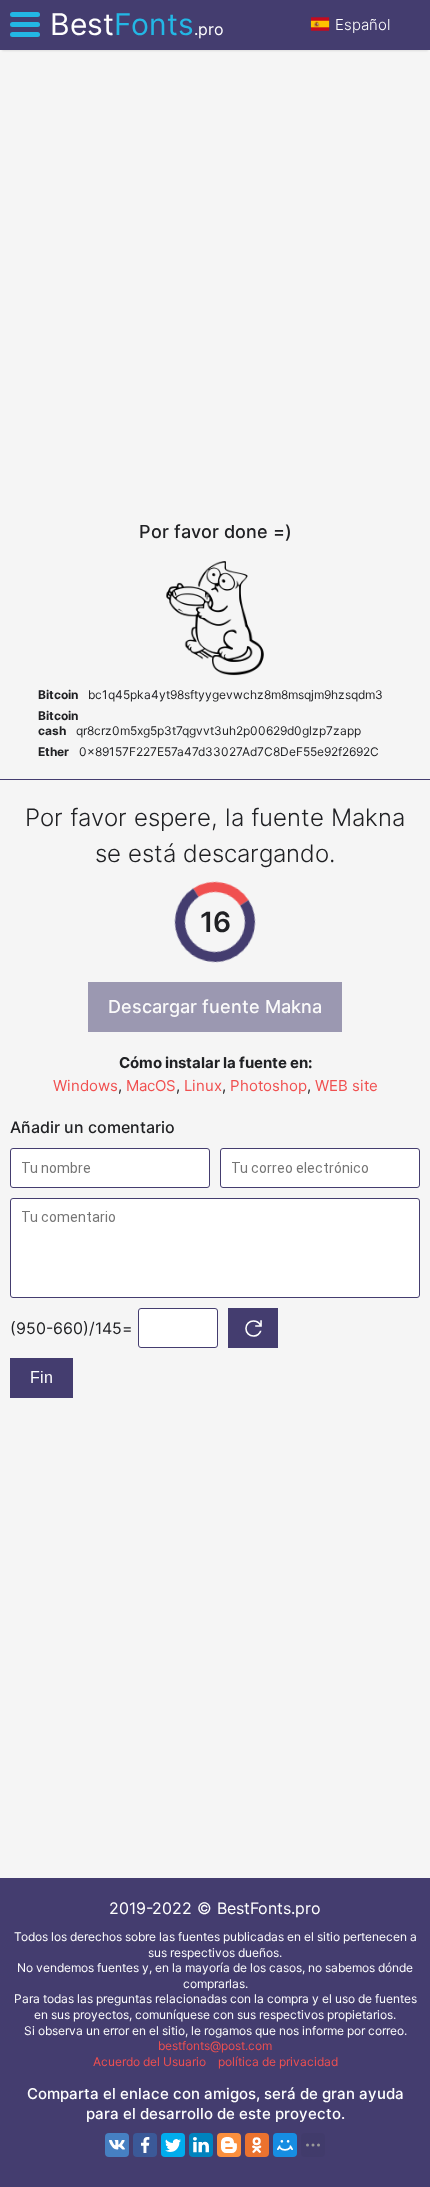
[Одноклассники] (257, 2145)
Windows (85, 1085)
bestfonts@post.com (215, 2045)
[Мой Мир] (285, 2145)
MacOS (151, 1085)
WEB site (346, 1085)
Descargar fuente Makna (215, 1006)
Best (137, 24)
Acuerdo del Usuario (149, 2061)
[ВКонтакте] (117, 2145)
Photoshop (268, 1085)
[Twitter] (173, 2145)
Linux (203, 1085)
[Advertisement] (215, 285)
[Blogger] (229, 2145)
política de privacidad (278, 2061)
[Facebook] (145, 2145)
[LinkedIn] (201, 2145)
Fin (41, 1377)
